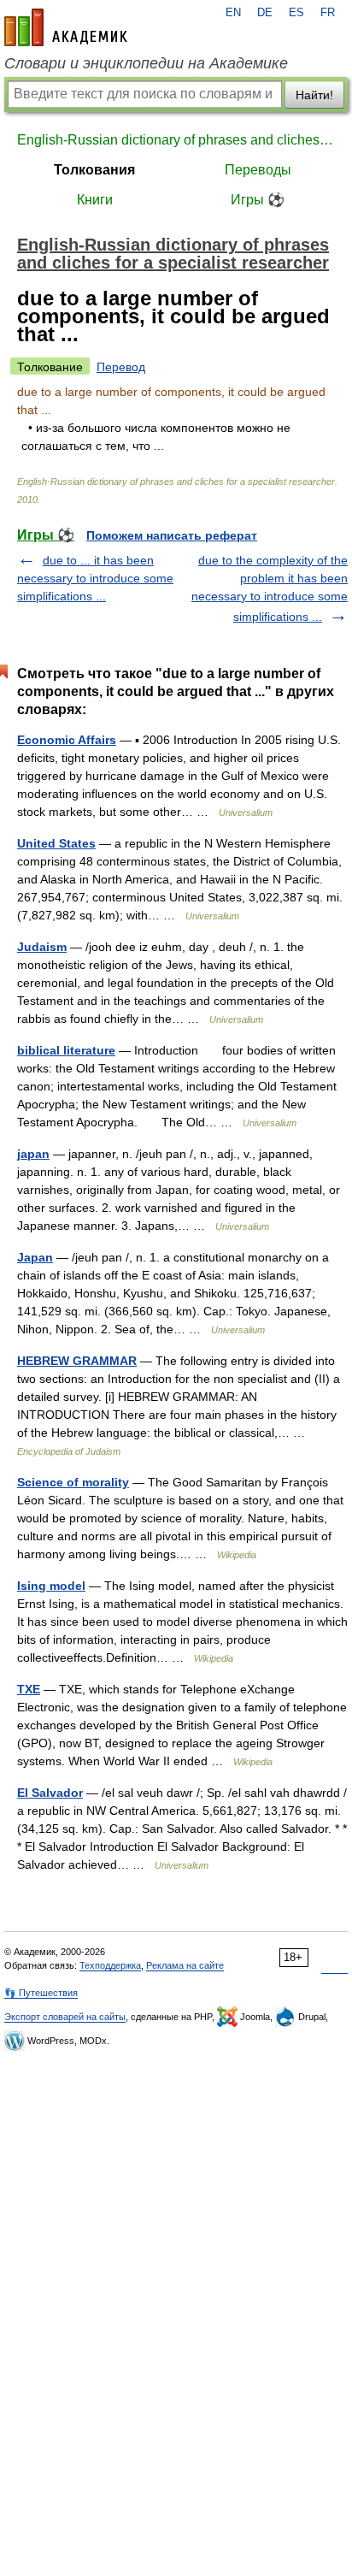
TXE (29, 1689)
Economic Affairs (67, 740)
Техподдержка (110, 1965)
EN (233, 13)
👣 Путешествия (41, 1993)
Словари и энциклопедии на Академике (146, 63)
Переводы (258, 170)
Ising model (51, 1586)
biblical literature (66, 1050)
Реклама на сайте (185, 1965)
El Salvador (50, 1793)
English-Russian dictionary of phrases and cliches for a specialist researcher (176, 140)
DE (265, 13)
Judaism (42, 947)
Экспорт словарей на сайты (65, 2017)
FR (328, 13)
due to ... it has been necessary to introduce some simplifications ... (95, 578)
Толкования (94, 170)
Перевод (121, 367)
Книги (95, 200)
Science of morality (73, 1482)
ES (296, 13)
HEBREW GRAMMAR (77, 1361)
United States (56, 843)
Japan (35, 1257)
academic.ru (66, 27)
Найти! (314, 95)
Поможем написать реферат (172, 535)
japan (33, 1154)
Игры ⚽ (258, 200)
